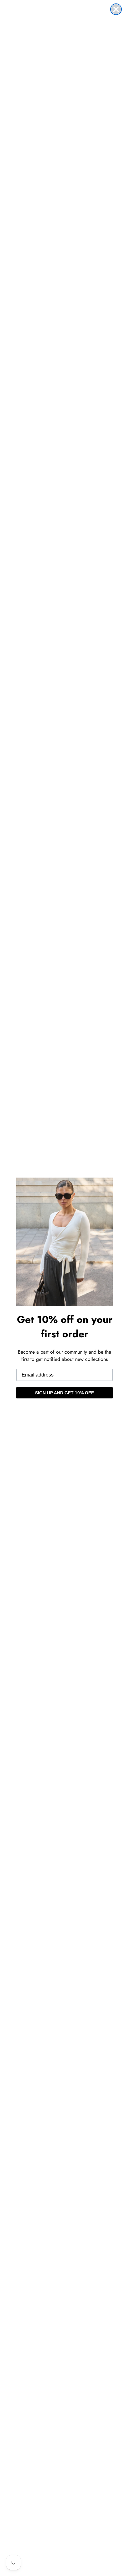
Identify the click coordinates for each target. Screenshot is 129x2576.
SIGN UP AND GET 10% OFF (64, 1393)
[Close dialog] (116, 9)
